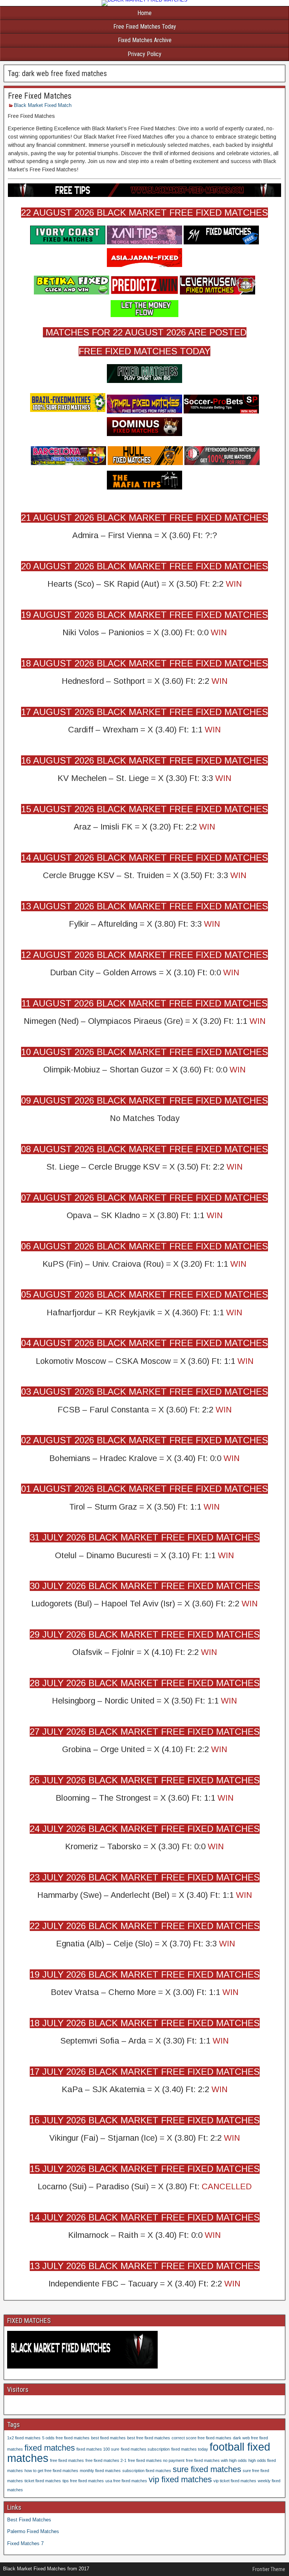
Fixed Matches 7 (25, 2543)
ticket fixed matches (43, 2481)
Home (144, 13)
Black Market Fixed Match (43, 105)
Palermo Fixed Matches (33, 2531)
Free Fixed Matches (40, 96)
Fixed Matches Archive (145, 40)
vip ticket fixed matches (235, 2481)
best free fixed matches (149, 2438)
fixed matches (50, 2448)
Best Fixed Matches (29, 2520)
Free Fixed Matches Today (145, 27)
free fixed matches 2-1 (106, 2460)
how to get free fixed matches (51, 2471)
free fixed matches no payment (156, 2460)
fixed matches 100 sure (98, 2449)
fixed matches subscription (145, 2449)
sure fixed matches (207, 2469)
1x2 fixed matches (24, 2438)
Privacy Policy (144, 54)
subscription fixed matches (147, 2471)
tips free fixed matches (83, 2481)
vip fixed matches (180, 2479)
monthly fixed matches (100, 2471)
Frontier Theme (269, 2569)
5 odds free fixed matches (66, 2438)
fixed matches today (190, 2449)
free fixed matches (67, 2460)
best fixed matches (108, 2438)
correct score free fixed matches (202, 2438)
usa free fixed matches (126, 2481)
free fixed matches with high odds (216, 2460)
